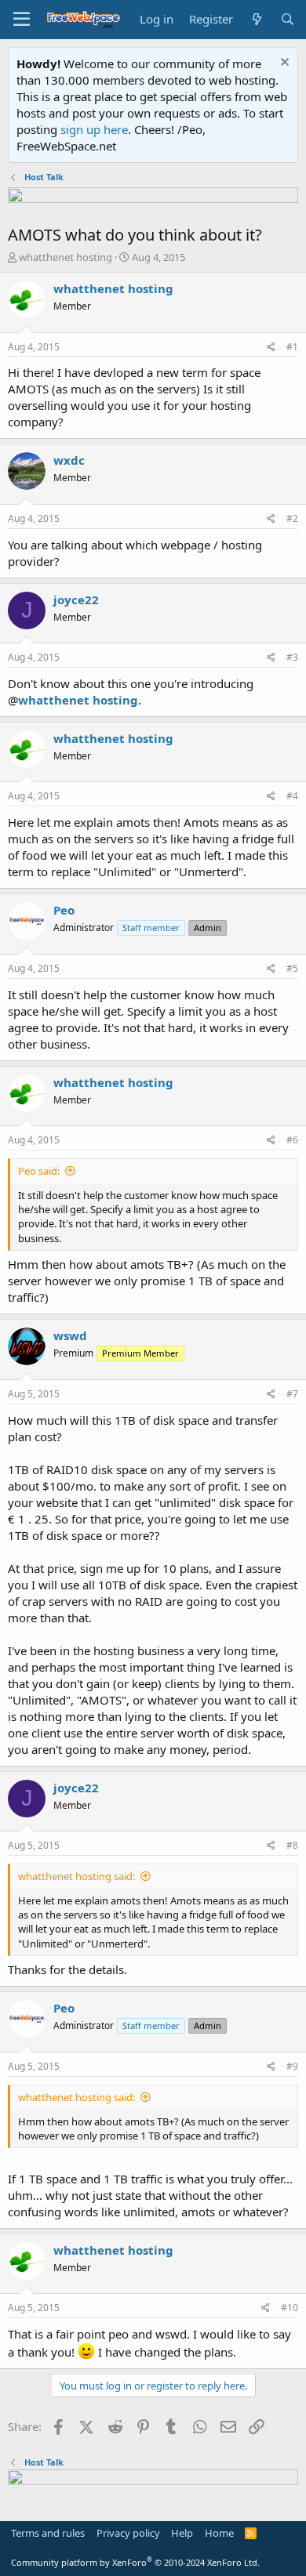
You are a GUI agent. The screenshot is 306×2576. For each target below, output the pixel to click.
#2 (292, 518)
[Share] (271, 348)
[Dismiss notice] (283, 64)
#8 (292, 1845)
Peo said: (39, 1171)
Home (219, 2533)
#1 (292, 347)
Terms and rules (48, 2533)
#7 (292, 1394)
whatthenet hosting (66, 257)
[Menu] (22, 20)
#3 (292, 657)
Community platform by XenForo (135, 2562)
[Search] (288, 19)
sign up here (94, 129)
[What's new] (256, 19)
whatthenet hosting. (80, 700)
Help (182, 2533)
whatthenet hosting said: (76, 1876)
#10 (290, 2308)
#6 (292, 1140)
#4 (292, 796)
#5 (292, 968)
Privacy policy (128, 2533)
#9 (292, 2066)
